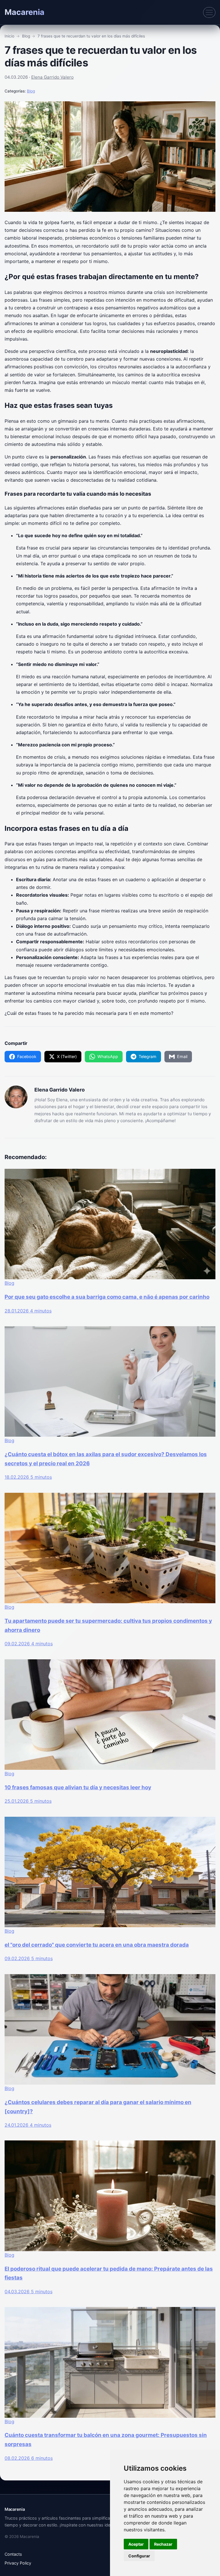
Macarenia (24, 12)
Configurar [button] (139, 2556)
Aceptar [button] (136, 2544)
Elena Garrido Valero (52, 77)
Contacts (13, 2554)
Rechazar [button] (163, 2544)
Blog (31, 91)
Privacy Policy (18, 2563)
